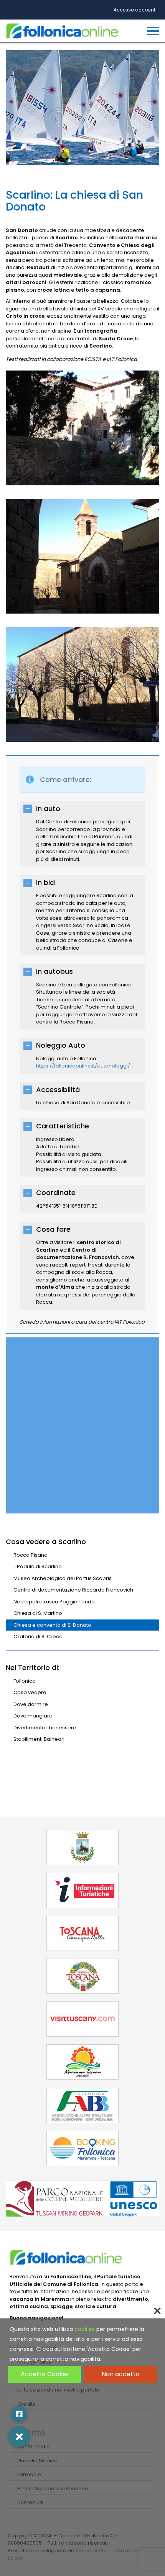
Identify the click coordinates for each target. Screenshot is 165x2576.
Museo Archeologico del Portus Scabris (63, 1578)
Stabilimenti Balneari (39, 1739)
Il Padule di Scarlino (38, 1566)
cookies (85, 2329)
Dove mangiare (33, 1716)
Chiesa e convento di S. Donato (52, 1625)
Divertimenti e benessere (45, 1728)
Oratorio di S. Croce (38, 1637)
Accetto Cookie (44, 2374)
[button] (19, 2437)
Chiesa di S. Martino (38, 1613)
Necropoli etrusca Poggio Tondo (54, 1602)
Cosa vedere (30, 1692)
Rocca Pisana (31, 1555)
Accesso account (134, 10)
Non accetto (121, 2374)
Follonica (25, 1681)
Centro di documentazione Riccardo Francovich (73, 1590)
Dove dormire (31, 1704)
